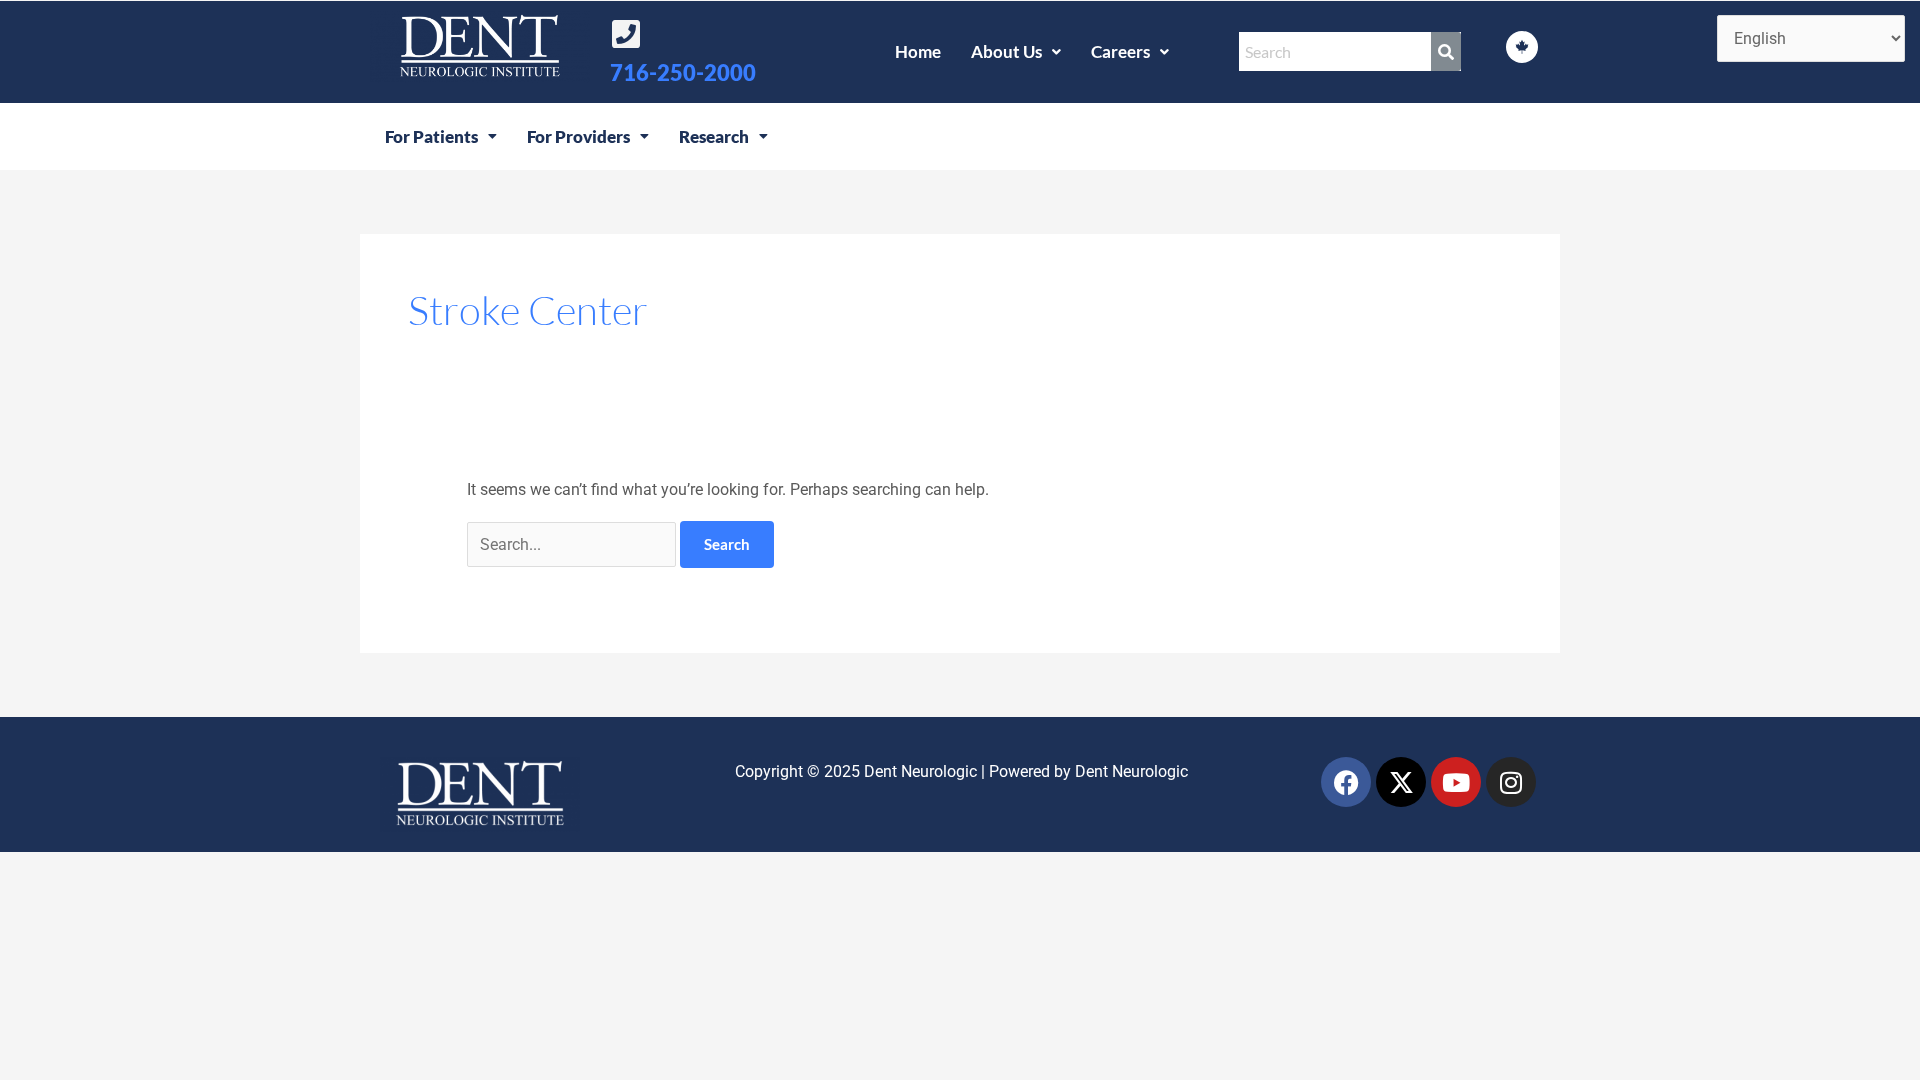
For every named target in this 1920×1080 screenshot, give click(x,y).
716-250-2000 (683, 72)
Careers (1120, 51)
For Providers (578, 136)
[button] (1016, 51)
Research (714, 136)
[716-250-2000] (626, 34)
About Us (1006, 51)
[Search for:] (573, 544)
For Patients (431, 136)
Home (918, 51)
